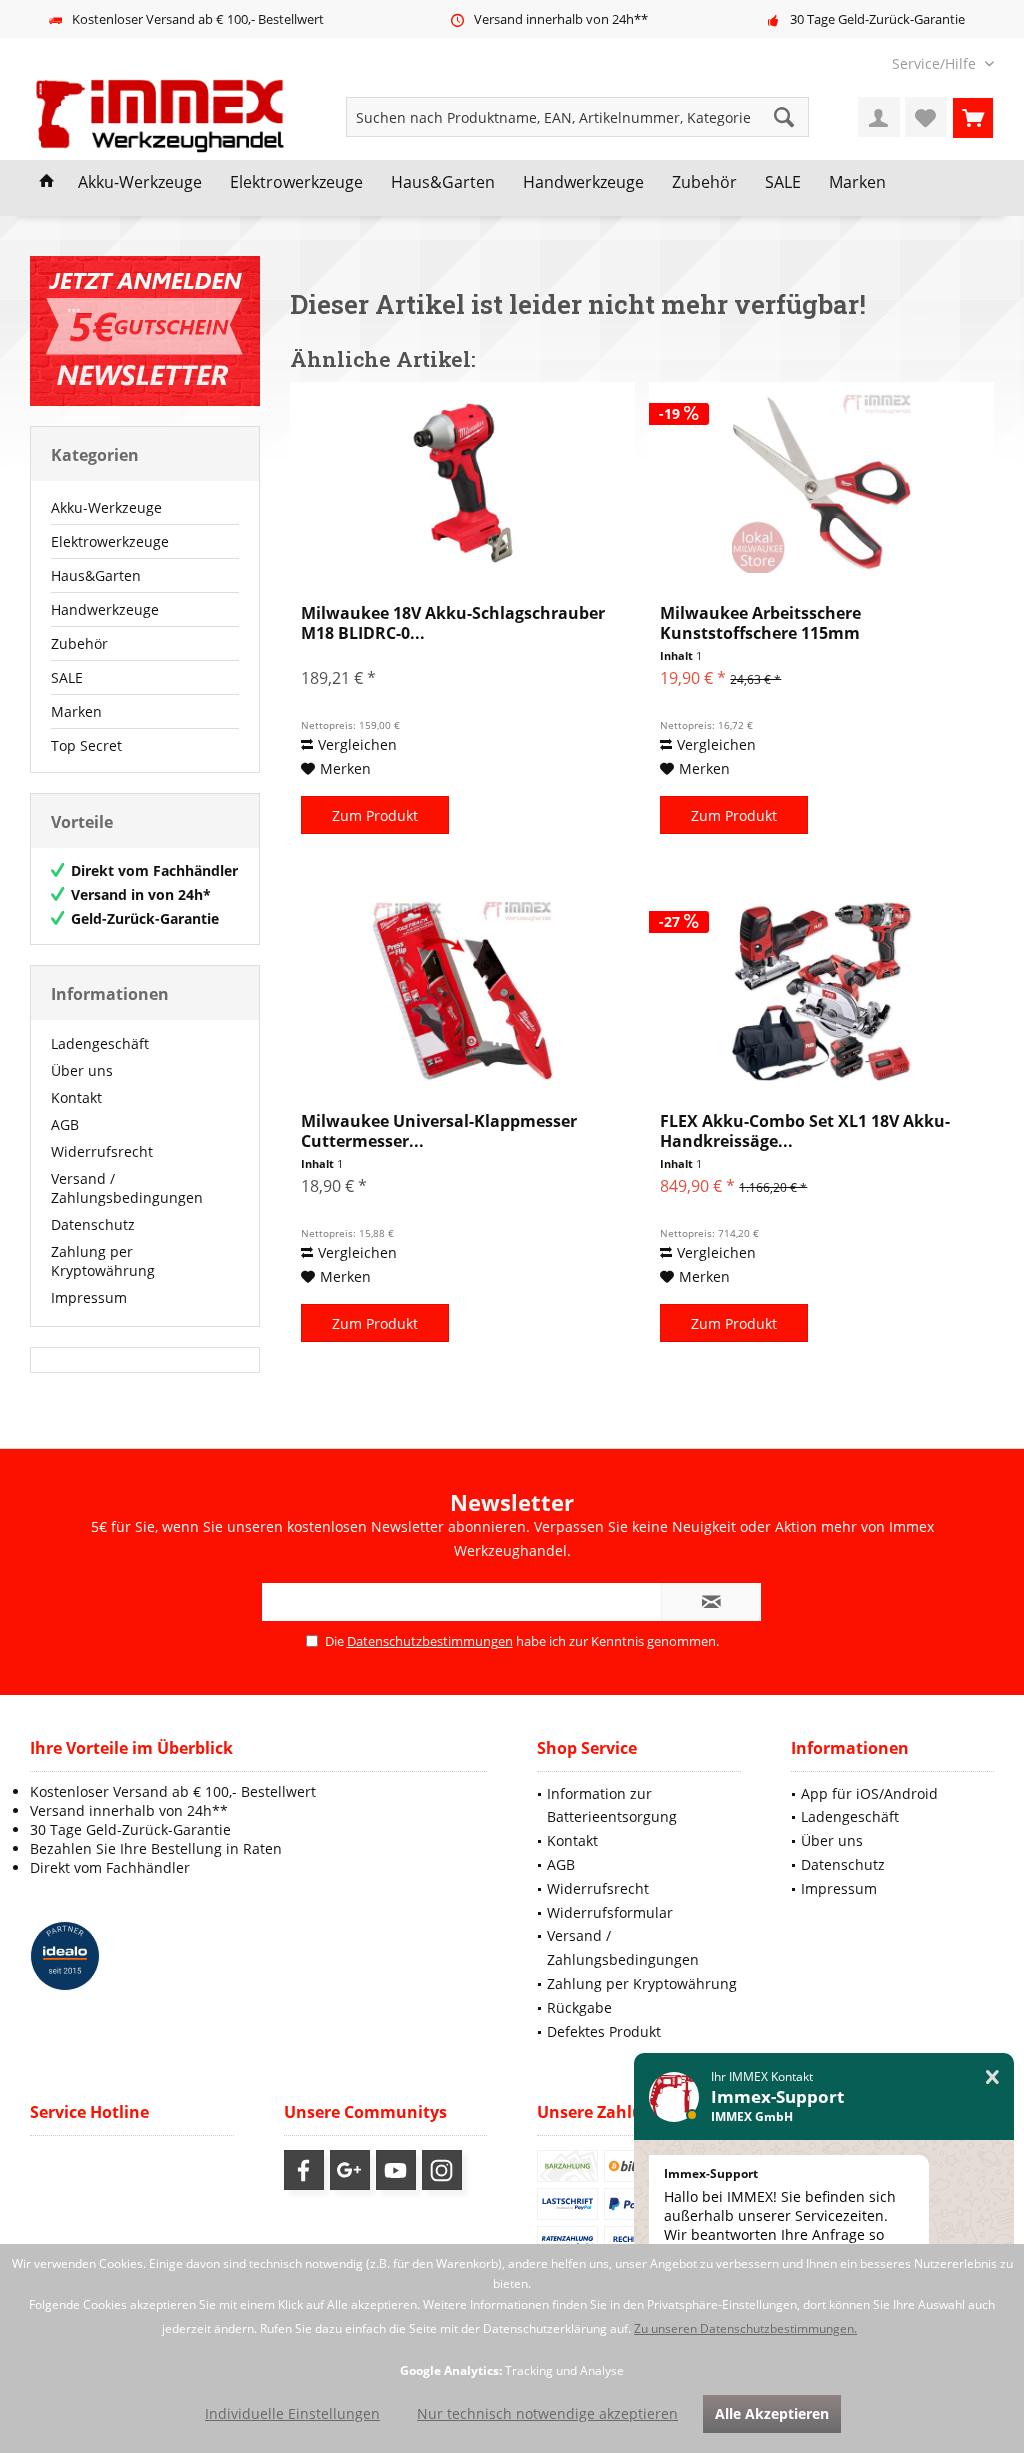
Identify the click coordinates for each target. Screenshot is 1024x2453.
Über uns (82, 1070)
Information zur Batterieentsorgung (612, 1805)
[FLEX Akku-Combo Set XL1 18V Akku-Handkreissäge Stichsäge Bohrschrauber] (821, 991)
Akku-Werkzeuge (106, 507)
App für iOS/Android (869, 1793)
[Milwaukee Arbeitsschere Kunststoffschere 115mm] (821, 483)
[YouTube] (396, 2170)
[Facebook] (304, 2170)
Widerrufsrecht (102, 1151)
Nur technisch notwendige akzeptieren (547, 2413)
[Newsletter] (145, 331)
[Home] (47, 183)
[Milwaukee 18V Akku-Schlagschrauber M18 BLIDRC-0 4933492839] (462, 483)
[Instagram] (442, 2170)
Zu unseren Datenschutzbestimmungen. (745, 2328)
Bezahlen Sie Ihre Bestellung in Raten (156, 1848)
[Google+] (350, 2170)
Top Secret (86, 745)
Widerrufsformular (610, 1912)
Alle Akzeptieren (772, 2413)
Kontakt (76, 1097)
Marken (76, 711)
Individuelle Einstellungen (292, 2413)
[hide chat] (992, 2077)
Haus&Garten (96, 575)
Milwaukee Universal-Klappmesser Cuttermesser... (439, 1131)
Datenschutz (93, 1224)
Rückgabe (579, 2007)
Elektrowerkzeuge (110, 541)
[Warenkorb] (973, 117)
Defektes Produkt (604, 2031)
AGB (65, 1124)
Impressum (89, 1297)
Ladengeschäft (100, 1043)
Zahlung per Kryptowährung (103, 1261)
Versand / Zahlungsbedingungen (127, 1188)
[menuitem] (935, 63)
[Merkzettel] (926, 117)
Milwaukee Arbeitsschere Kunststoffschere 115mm (760, 623)
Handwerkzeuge (105, 609)
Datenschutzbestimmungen (430, 1641)
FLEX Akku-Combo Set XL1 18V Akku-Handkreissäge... (805, 1131)
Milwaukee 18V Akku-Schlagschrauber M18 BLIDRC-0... (453, 623)
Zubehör (79, 643)
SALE (67, 677)
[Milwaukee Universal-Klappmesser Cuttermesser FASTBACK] (462, 991)
